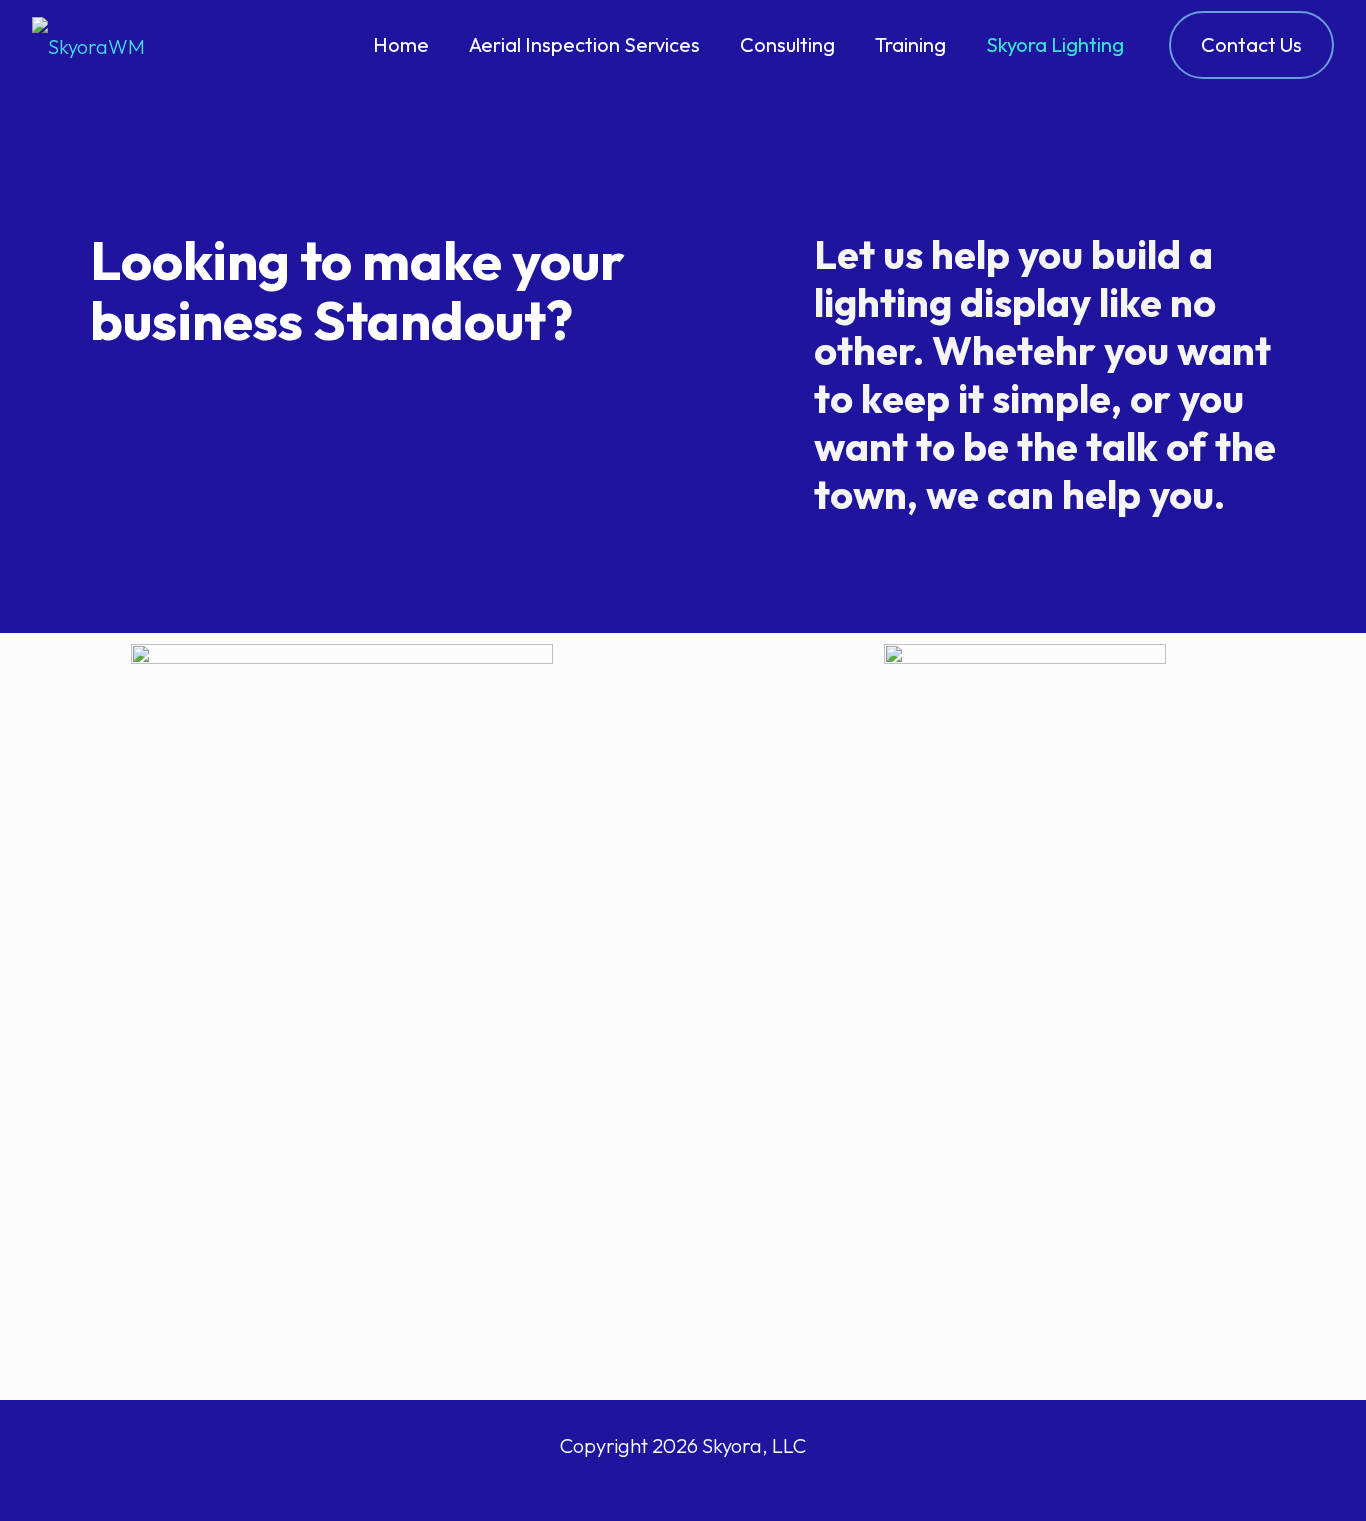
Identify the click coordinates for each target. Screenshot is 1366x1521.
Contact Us (1251, 44)
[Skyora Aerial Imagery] (88, 45)
